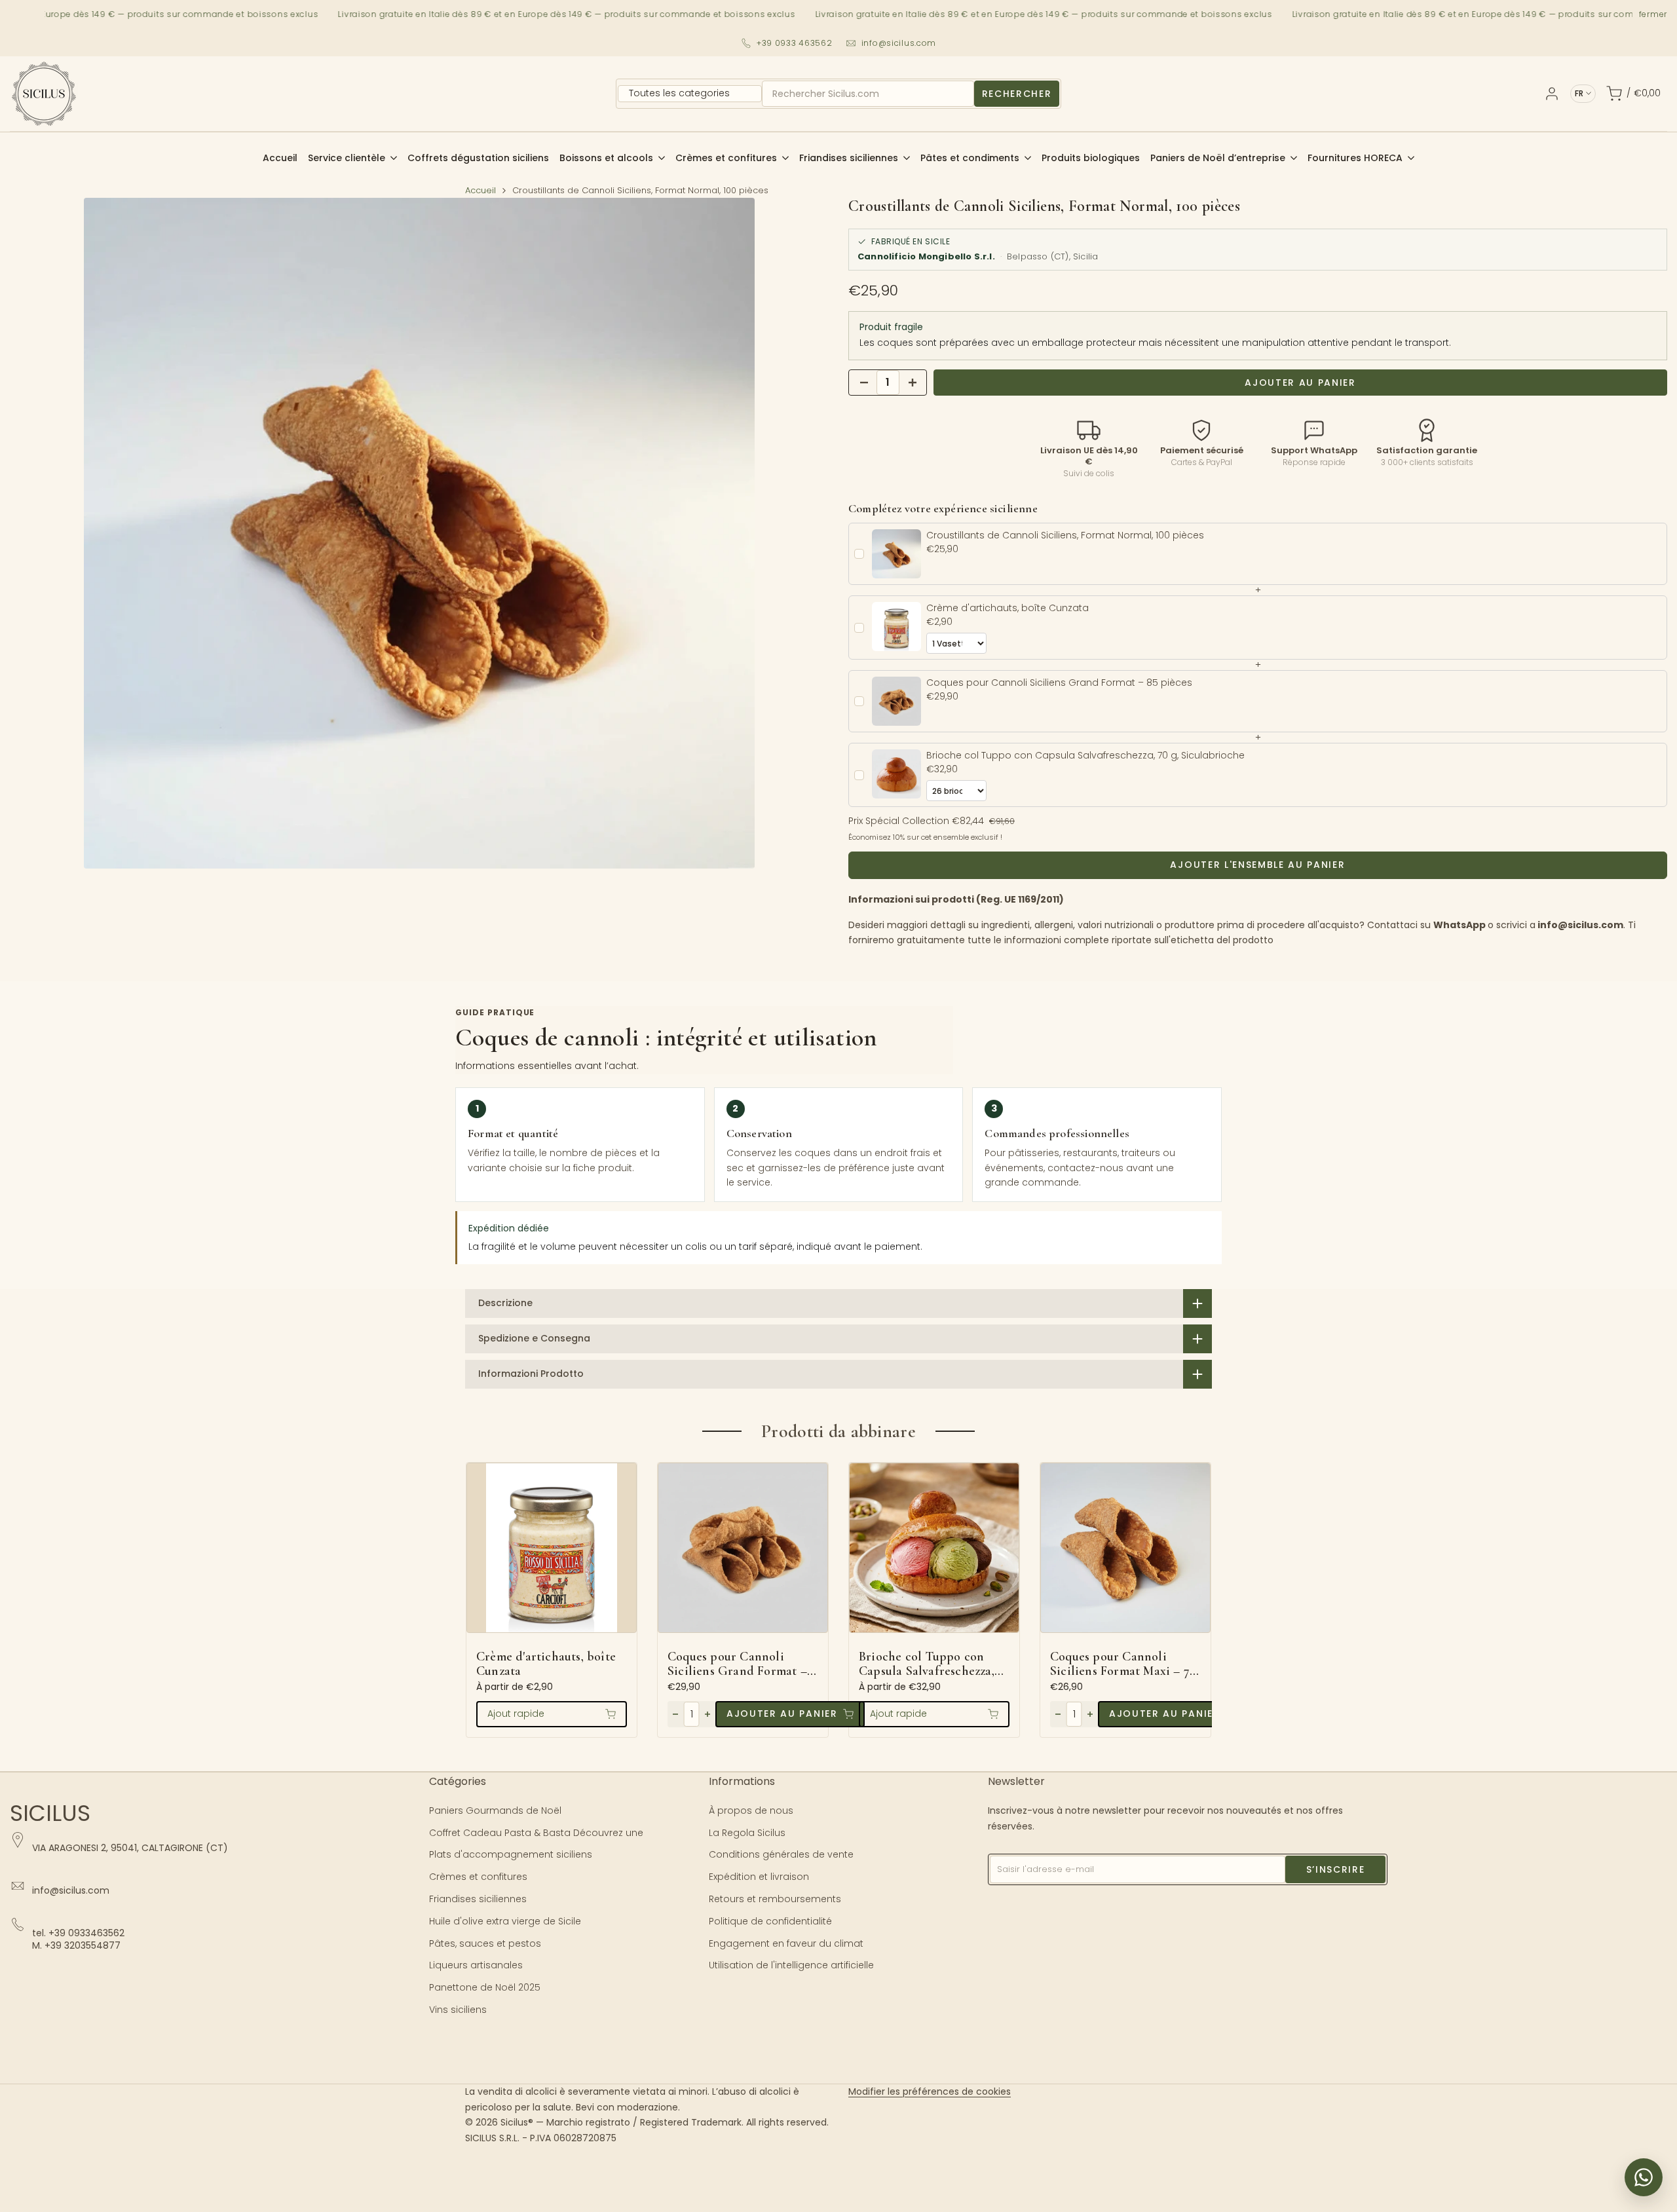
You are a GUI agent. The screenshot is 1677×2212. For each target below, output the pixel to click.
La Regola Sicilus (747, 1833)
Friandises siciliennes (478, 1899)
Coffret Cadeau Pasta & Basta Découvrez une (536, 1833)
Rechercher (1017, 94)
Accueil (480, 190)
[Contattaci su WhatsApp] (1644, 2177)
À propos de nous (751, 1810)
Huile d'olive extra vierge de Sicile (505, 1921)
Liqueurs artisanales (476, 1965)
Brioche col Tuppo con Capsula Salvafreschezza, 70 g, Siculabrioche (927, 1664)
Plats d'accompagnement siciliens (511, 1854)
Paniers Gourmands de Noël (495, 1810)
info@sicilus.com (899, 43)
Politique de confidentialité (770, 1921)
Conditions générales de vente (781, 1854)
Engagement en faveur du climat (786, 1943)
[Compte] (1552, 94)
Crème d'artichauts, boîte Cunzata (546, 1664)
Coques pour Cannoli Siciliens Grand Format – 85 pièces (737, 1664)
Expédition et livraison (759, 1877)
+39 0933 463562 (795, 43)
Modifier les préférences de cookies (930, 2091)
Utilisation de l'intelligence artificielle (791, 1965)
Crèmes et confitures (478, 1877)
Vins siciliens (458, 2010)
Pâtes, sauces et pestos (485, 1943)
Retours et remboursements (775, 1899)
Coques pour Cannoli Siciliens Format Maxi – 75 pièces (1122, 1664)
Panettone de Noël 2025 (485, 1987)
